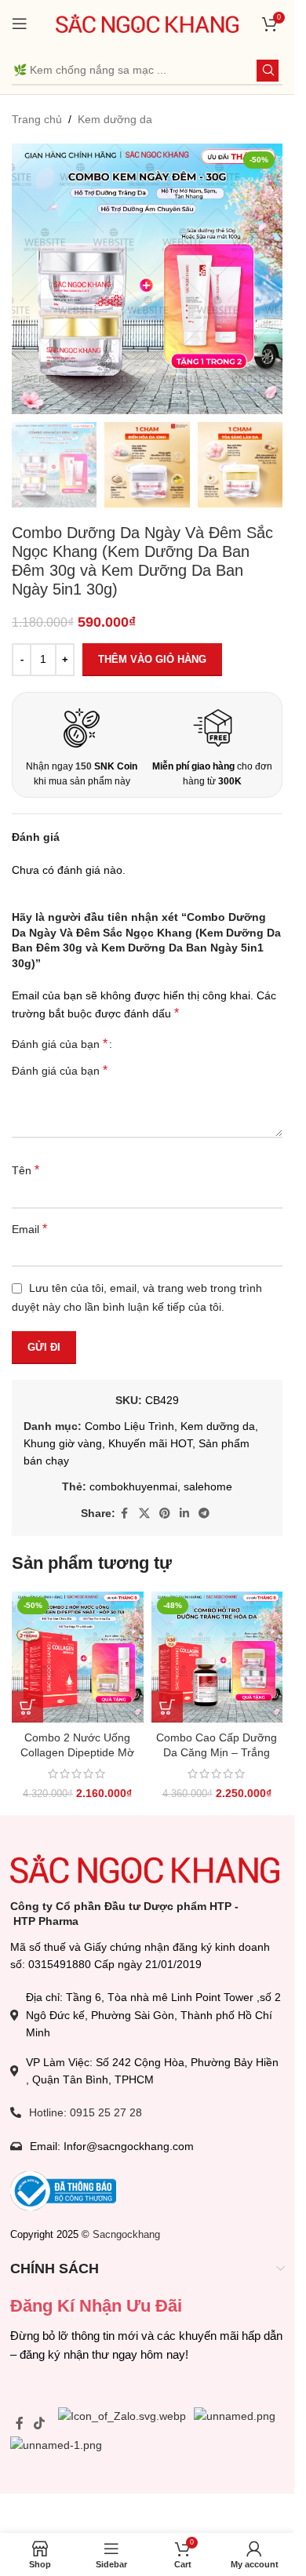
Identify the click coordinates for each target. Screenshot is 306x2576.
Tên (25, 1170)
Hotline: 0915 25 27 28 (86, 2112)
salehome (208, 1486)
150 (84, 766)
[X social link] (144, 1514)
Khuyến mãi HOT (150, 1443)
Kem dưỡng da (115, 119)
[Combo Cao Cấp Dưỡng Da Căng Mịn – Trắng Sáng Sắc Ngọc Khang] (217, 1657)
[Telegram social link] (204, 1514)
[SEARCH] (268, 71)
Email (29, 1229)
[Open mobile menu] (20, 24)
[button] (27, 1707)
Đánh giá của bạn (60, 1044)
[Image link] (145, 1868)
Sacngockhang (126, 2234)
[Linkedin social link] (184, 1514)
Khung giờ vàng (63, 1443)
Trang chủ (37, 119)
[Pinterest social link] (165, 1514)
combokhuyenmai (133, 1486)
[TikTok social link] (40, 2423)
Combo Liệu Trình (129, 1426)
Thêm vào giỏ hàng (152, 659)
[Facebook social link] (125, 1514)
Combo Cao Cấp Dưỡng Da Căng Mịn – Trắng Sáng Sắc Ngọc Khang (217, 1753)
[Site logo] (148, 23)
